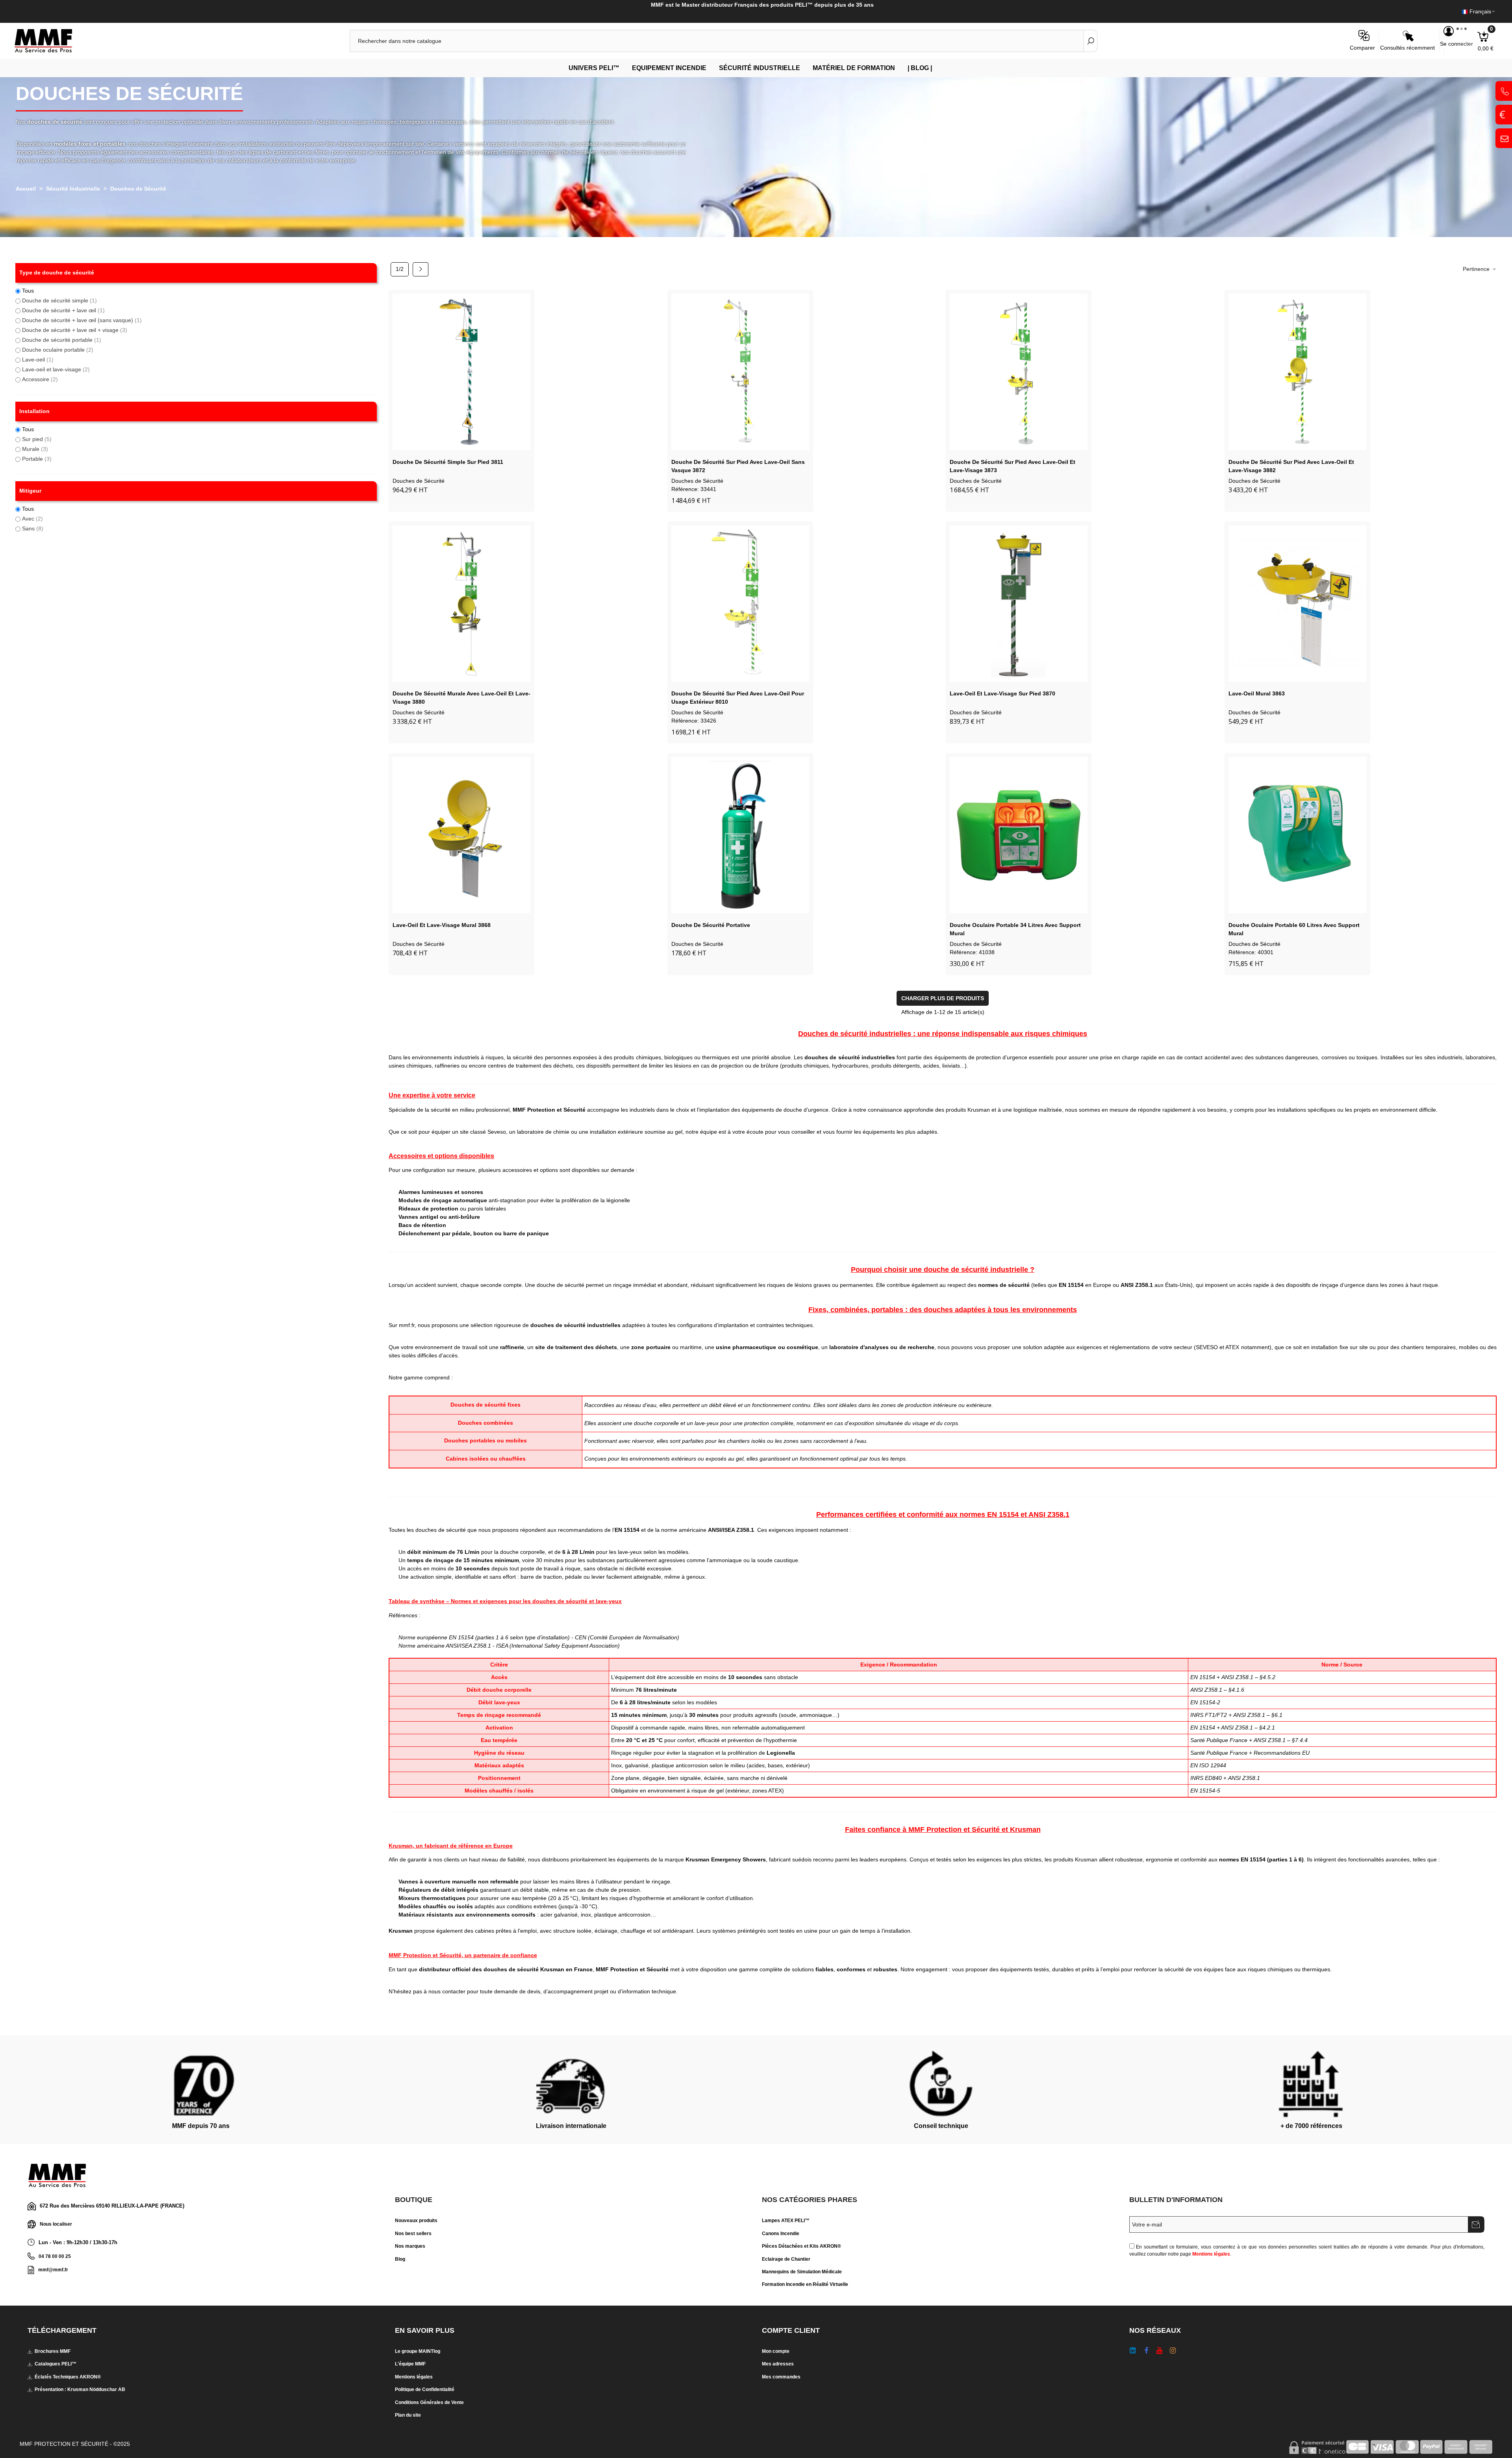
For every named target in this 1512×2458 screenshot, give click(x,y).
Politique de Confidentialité (425, 2389)
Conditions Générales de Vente (429, 2402)
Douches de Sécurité (419, 481)
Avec (32, 519)
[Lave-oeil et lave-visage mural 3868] (461, 835)
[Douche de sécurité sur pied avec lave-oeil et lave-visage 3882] (1297, 372)
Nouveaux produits (416, 2221)
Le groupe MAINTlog (418, 2351)
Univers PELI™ (594, 68)
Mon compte (776, 2351)
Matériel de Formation (854, 68)
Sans (33, 528)
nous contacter (447, 1991)
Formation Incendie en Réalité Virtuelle (805, 2284)
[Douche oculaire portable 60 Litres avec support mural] (1297, 835)
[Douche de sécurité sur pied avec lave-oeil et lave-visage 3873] (1019, 372)
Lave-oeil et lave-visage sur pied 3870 (1002, 693)
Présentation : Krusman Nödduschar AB (80, 2389)
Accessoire (40, 379)
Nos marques (410, 2246)
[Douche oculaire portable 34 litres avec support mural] (1019, 835)
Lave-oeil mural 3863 (1257, 693)
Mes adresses (778, 2364)
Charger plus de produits (943, 998)
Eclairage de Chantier (786, 2259)
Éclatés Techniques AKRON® (68, 2377)
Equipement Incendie (669, 68)
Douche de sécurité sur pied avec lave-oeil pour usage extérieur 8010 (738, 698)
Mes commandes (781, 2377)
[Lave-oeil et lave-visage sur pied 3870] (1019, 603)
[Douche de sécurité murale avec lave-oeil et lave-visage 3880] (461, 603)
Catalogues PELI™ (56, 2364)
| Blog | (920, 68)
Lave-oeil (38, 360)
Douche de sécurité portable (62, 340)
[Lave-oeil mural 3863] (1297, 603)
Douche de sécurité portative (711, 925)
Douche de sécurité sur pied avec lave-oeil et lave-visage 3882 (1291, 466)
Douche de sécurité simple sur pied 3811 (448, 462)
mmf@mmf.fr (53, 2270)
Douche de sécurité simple (59, 300)
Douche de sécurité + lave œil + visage (75, 330)
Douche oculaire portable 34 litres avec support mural (1015, 929)
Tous (28, 291)
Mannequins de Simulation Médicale (802, 2272)
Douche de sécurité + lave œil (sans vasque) (82, 320)
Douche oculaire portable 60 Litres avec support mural (1294, 929)
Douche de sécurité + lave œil (63, 310)
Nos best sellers (413, 2234)
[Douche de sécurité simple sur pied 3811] (461, 372)
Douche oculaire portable (58, 350)
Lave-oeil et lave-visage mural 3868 (442, 925)
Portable (37, 459)
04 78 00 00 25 (55, 2256)
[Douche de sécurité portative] (740, 835)
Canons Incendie (781, 2234)
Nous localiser (56, 2224)
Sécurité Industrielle (760, 68)
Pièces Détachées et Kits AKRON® (801, 2246)
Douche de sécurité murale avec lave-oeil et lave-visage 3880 (461, 698)
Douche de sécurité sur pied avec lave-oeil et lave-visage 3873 (1013, 466)
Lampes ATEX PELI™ (786, 2221)
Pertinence (1477, 269)
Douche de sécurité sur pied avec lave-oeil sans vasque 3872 (738, 466)
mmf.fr (407, 1325)
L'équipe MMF (410, 2364)
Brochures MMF (53, 2351)
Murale (35, 449)
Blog (400, 2259)
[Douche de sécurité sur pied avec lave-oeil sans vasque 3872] (740, 372)
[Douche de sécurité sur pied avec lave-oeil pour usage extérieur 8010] (740, 603)
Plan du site (408, 2415)
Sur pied (37, 439)
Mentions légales (1211, 2254)
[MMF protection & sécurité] (57, 41)
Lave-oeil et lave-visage (56, 369)
